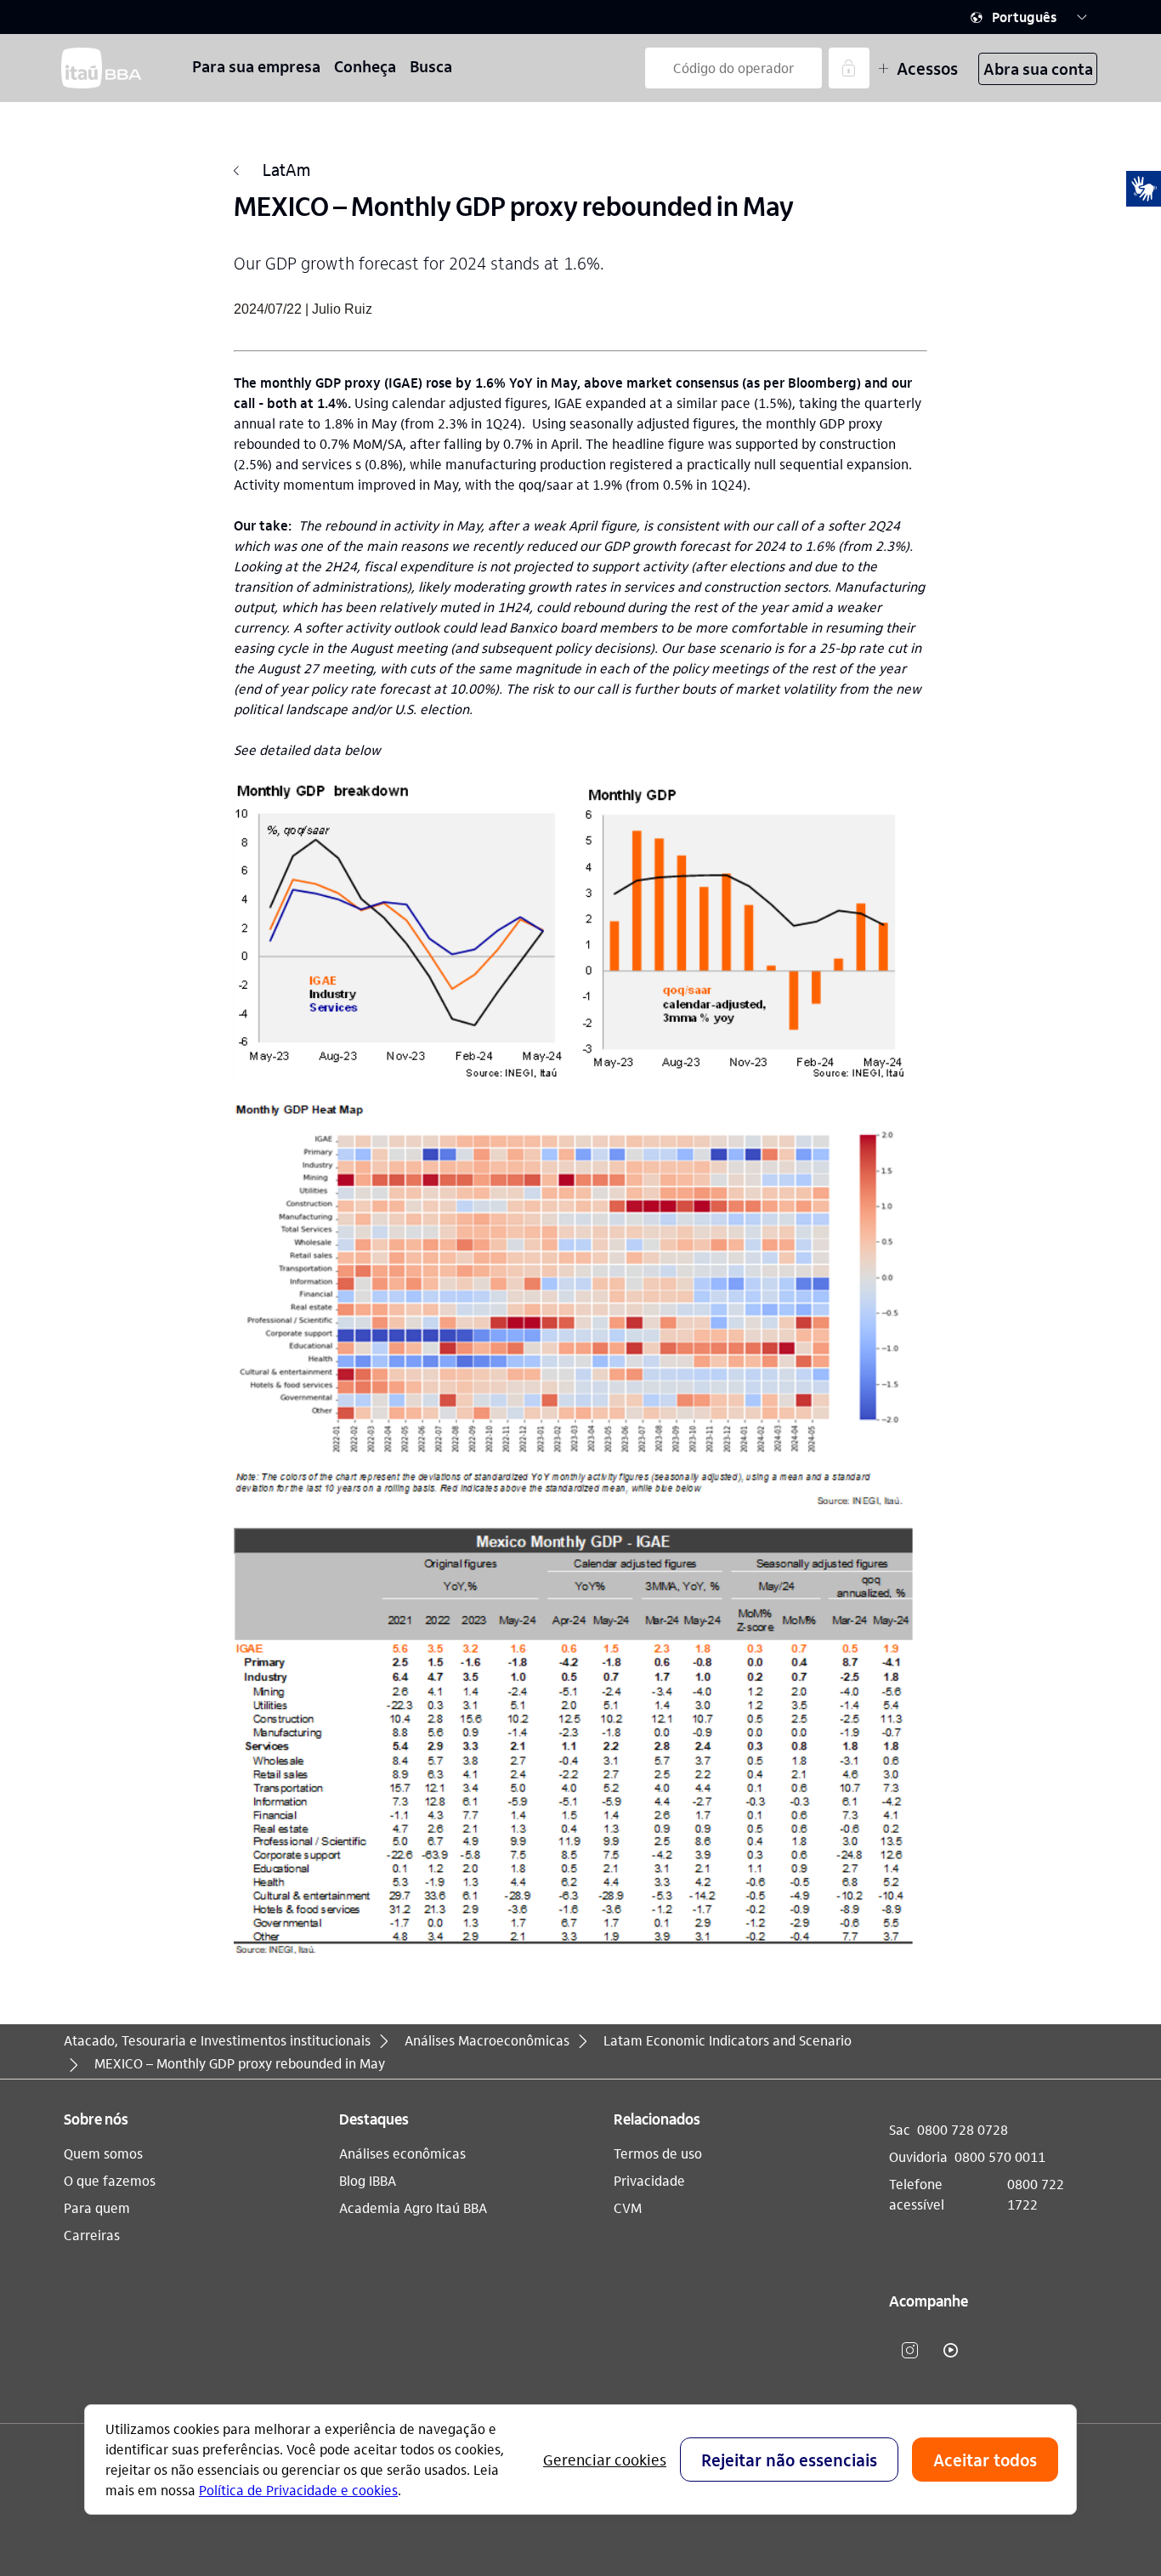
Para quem (97, 2207)
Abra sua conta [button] (1038, 68)
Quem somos (103, 2153)
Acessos (927, 68)
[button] (1029, 17)
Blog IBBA (368, 2180)
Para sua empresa (256, 66)
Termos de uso (658, 2153)
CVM (628, 2207)
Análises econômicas (402, 2153)
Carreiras (92, 2235)
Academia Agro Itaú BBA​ (413, 2207)
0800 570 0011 (1000, 2156)
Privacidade (649, 2180)
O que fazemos (110, 2180)
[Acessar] (849, 68)
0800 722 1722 (1036, 2194)
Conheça (365, 66)
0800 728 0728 (963, 2129)
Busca (431, 66)
